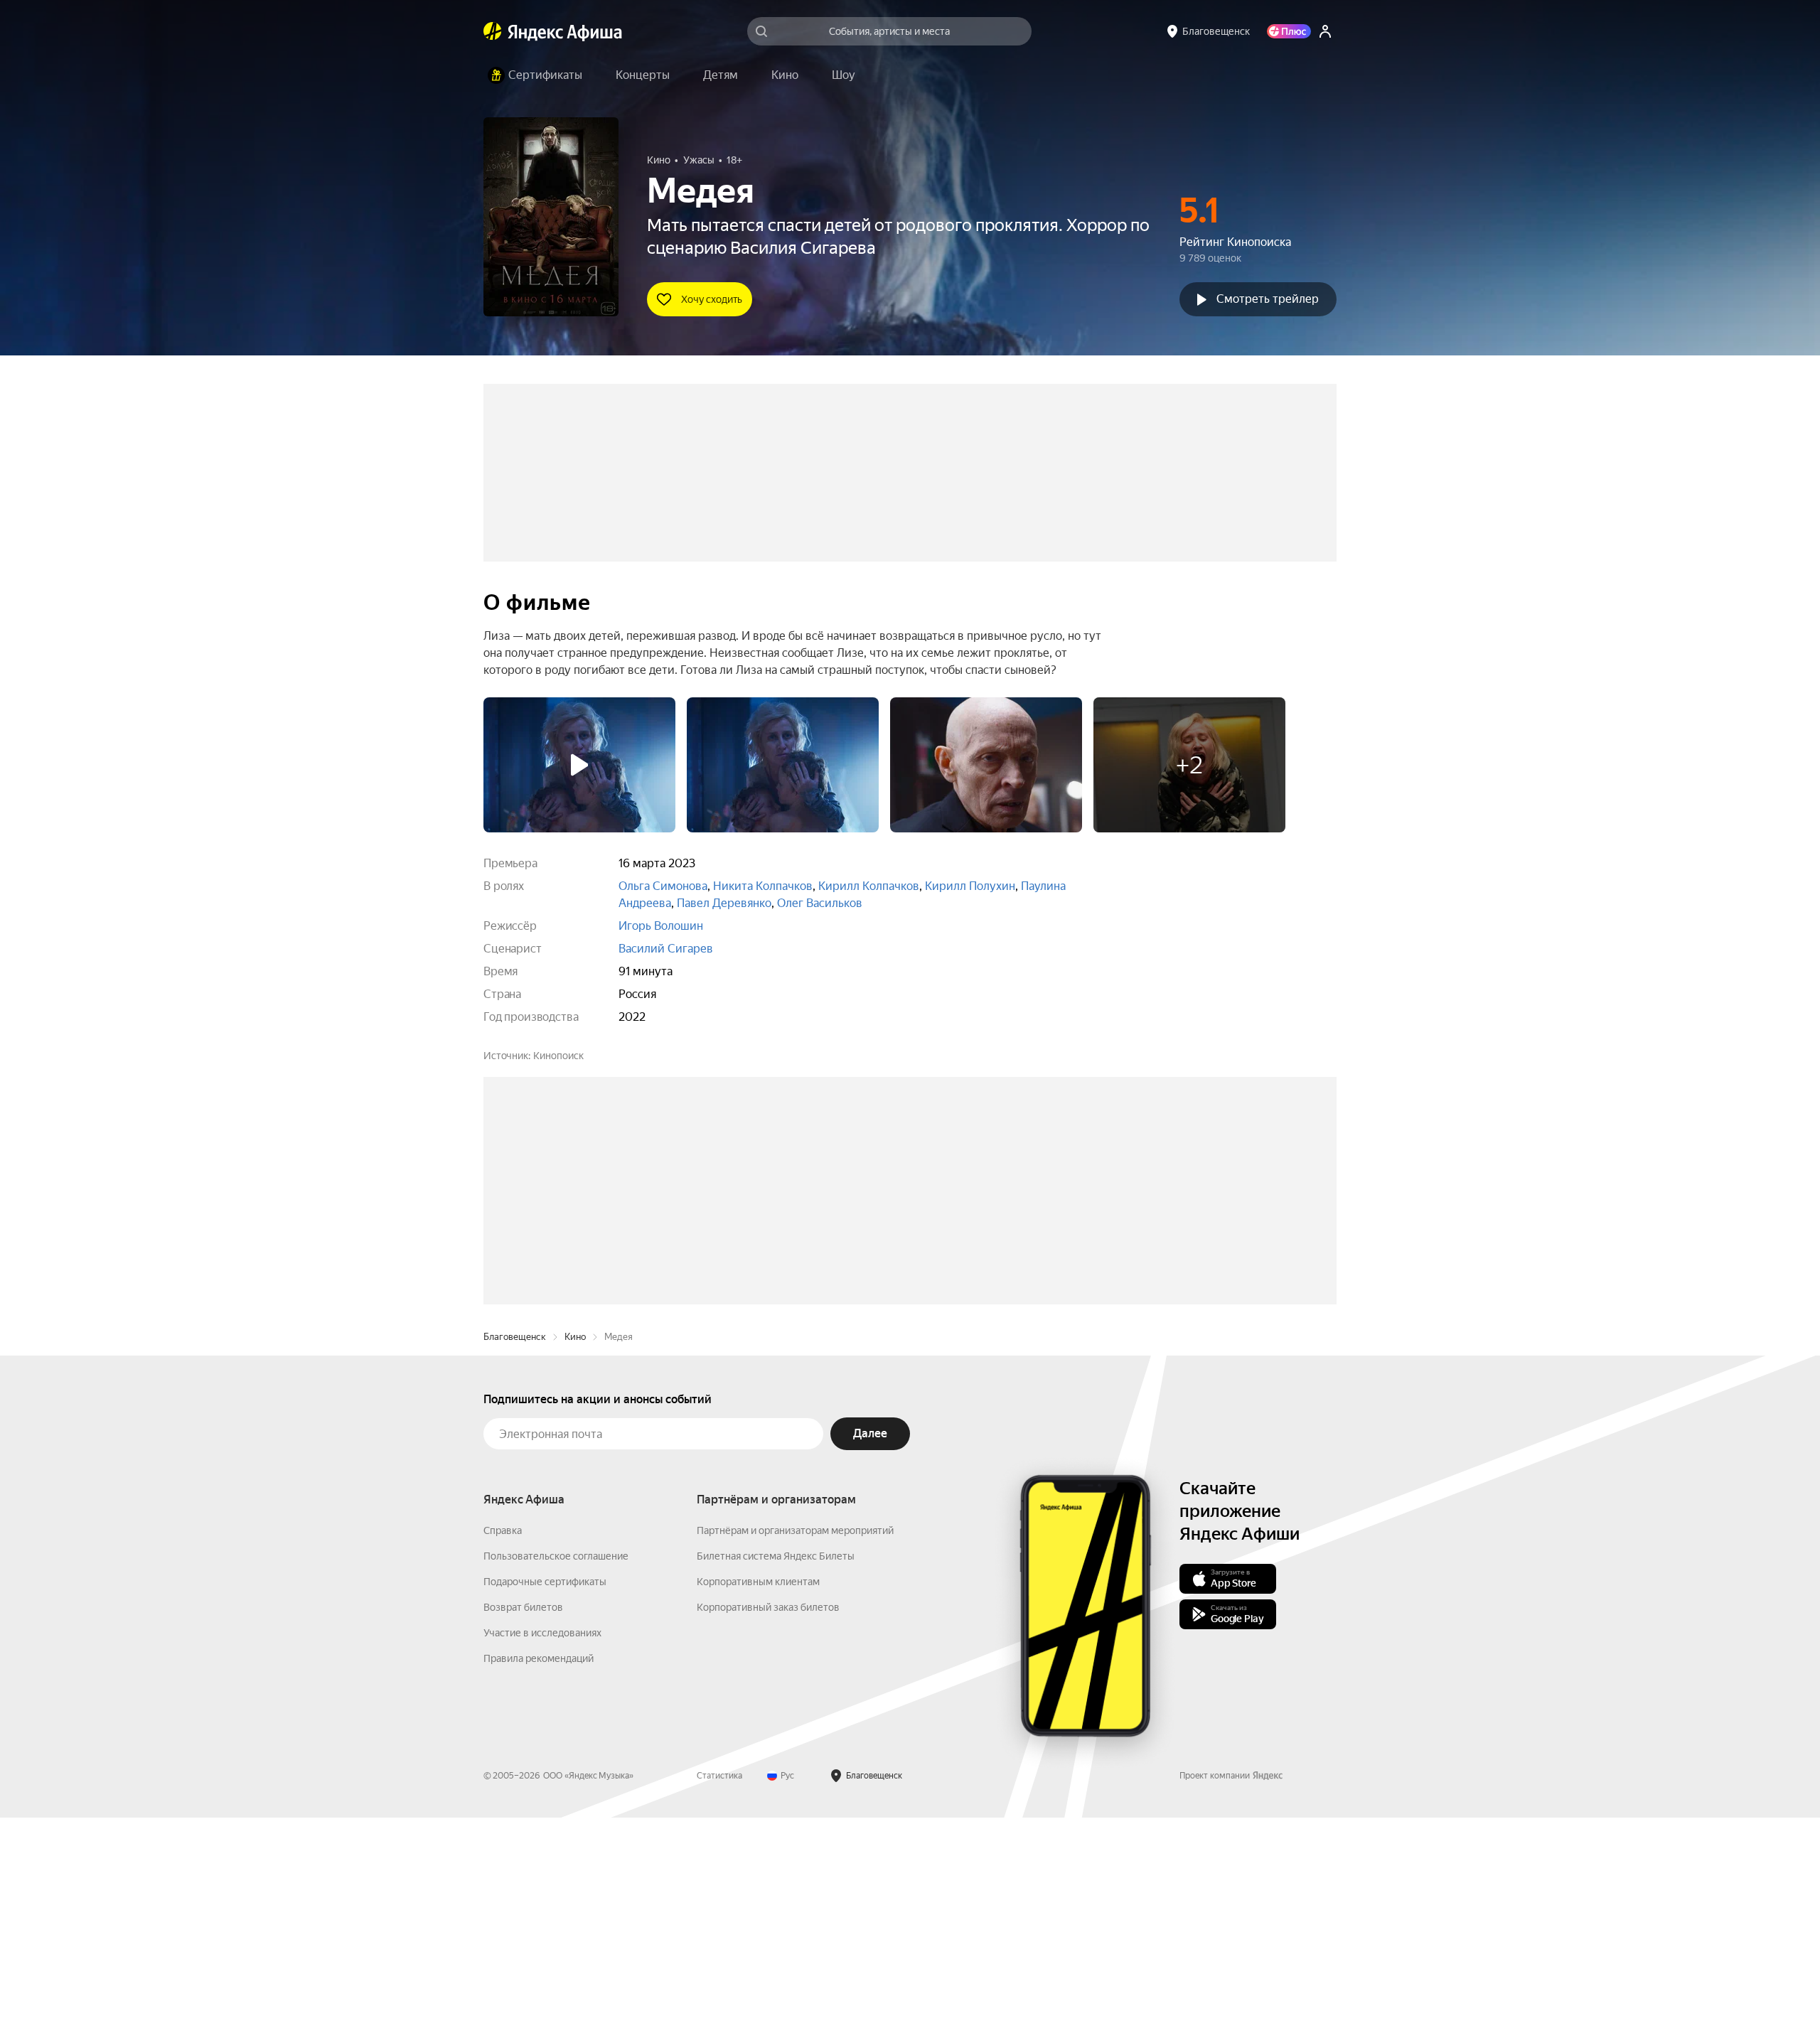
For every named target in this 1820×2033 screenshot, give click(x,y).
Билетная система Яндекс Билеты (776, 1771)
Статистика (719, 1991)
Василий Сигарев (666, 949)
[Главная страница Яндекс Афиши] (493, 31)
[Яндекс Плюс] (1289, 31)
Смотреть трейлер (1268, 299)
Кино (575, 1552)
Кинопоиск (558, 1056)
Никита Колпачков (763, 886)
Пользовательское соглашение (556, 1771)
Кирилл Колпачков (869, 886)
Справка (503, 1746)
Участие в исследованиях (542, 1848)
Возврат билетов (523, 1823)
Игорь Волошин (661, 926)
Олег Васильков (820, 903)
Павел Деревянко (724, 903)
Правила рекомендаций (539, 1874)
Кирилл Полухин (970, 886)
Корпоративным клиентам (758, 1797)
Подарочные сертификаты (545, 1797)
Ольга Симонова (663, 886)
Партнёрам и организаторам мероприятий (795, 1746)
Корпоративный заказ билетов (768, 1823)
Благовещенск (515, 1552)
